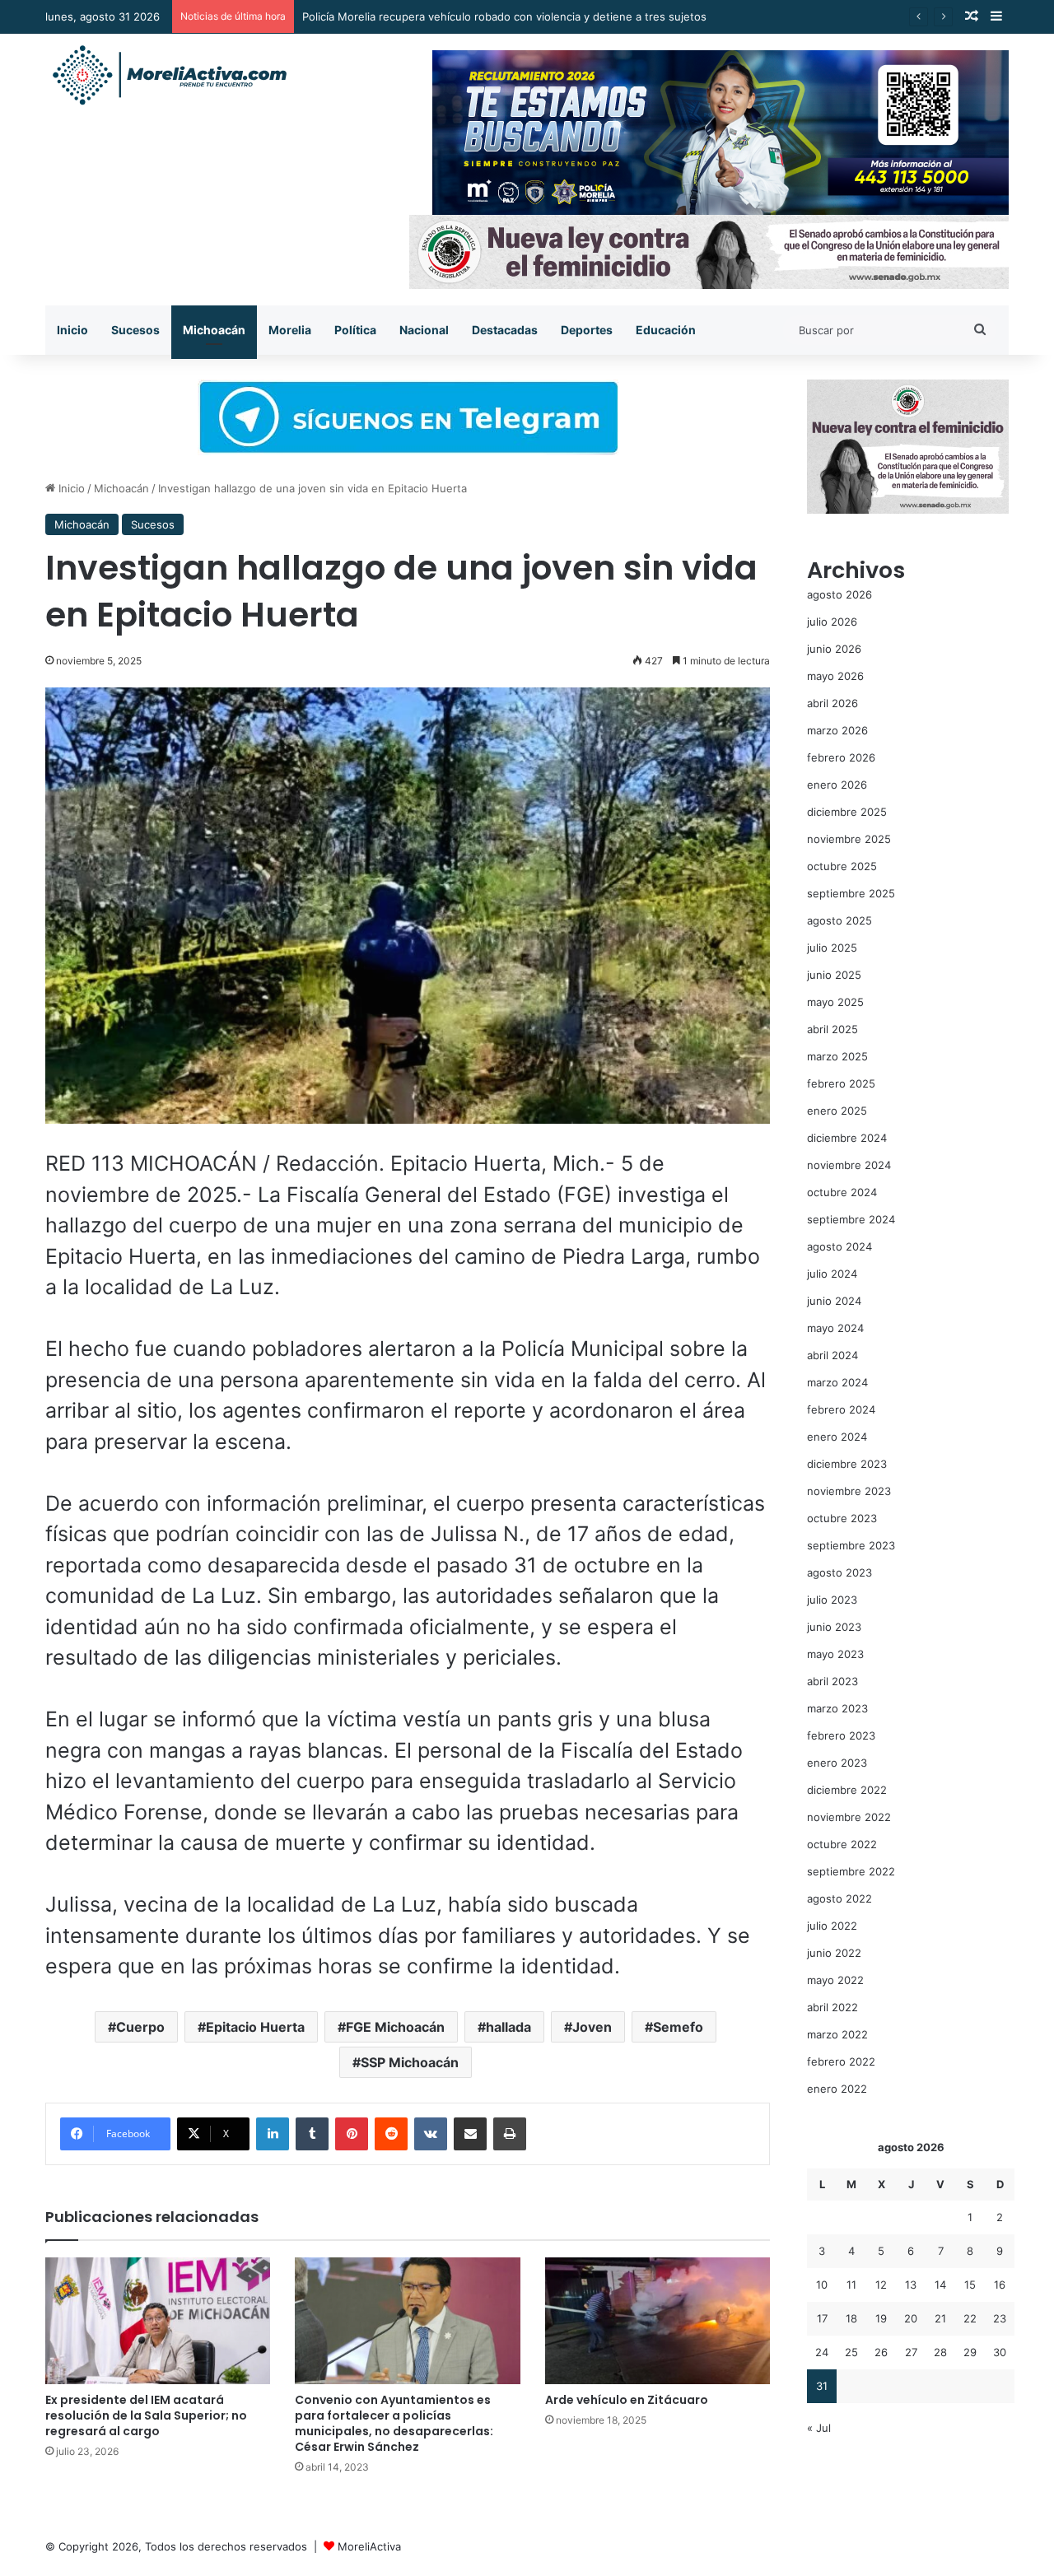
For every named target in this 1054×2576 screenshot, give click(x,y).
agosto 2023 (839, 1572)
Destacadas (505, 330)
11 (851, 2285)
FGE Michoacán (395, 2027)
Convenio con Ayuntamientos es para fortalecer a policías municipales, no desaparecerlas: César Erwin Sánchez (394, 2423)
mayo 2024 (835, 1328)
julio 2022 (832, 1926)
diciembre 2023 (847, 1464)
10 (822, 2285)
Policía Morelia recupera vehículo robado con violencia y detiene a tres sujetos (504, 16)
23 (1000, 2318)
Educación (666, 330)
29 (970, 2352)
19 (881, 2318)
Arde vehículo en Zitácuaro (627, 2400)
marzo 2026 (837, 730)
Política (355, 330)
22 (970, 2318)
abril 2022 (832, 2007)
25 (851, 2352)
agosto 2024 (839, 1246)
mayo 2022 (835, 1980)
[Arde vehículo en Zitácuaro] (658, 2321)
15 (970, 2285)
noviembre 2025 (849, 839)
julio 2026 (832, 622)
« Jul (819, 2428)
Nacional (424, 330)
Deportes (587, 330)
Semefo (678, 2027)
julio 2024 (832, 1274)
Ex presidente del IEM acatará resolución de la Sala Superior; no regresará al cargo (146, 2415)
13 (911, 2285)
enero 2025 (837, 1111)
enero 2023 (837, 1763)
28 (940, 2352)
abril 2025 (832, 1029)
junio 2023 (834, 1627)
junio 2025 (834, 975)
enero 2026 (837, 785)
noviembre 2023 (849, 1491)
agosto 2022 (839, 1898)
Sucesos (135, 330)
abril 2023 (832, 1681)
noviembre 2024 (849, 1165)
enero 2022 (837, 2089)
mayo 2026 (835, 676)
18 (851, 2318)
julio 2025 (832, 948)
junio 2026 (834, 649)
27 (911, 2352)
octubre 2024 (842, 1192)
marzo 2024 (837, 1382)
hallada (508, 2027)
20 (911, 2318)
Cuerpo (140, 2027)
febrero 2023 (841, 1735)
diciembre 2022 (847, 1790)
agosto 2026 (839, 594)
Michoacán (214, 330)
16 (1000, 2285)
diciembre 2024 (847, 1138)
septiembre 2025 (851, 893)
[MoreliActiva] (169, 76)
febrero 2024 (841, 1409)
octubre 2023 (842, 1518)
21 (940, 2318)
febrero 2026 (841, 757)
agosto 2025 (839, 920)
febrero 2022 (841, 2061)
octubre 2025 (842, 866)
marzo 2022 (837, 2034)
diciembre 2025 (847, 812)
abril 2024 (832, 1355)
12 (881, 2285)
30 (1000, 2352)
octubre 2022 (842, 1844)
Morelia (290, 330)
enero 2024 (837, 1437)
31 (822, 2386)
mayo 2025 (835, 1002)
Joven (592, 2027)
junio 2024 (834, 1301)
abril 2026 (832, 703)
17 (822, 2318)
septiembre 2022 (851, 1871)
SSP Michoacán (410, 2062)
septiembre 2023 (851, 1545)
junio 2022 (834, 1953)
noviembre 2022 (849, 1817)
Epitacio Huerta (255, 2027)
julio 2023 (832, 1600)
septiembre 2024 (851, 1219)
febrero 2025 (841, 1083)
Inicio (72, 330)
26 (881, 2352)
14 (940, 2285)
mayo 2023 (835, 1654)
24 (822, 2352)
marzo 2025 (837, 1056)
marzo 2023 (837, 1708)
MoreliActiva (369, 2546)
